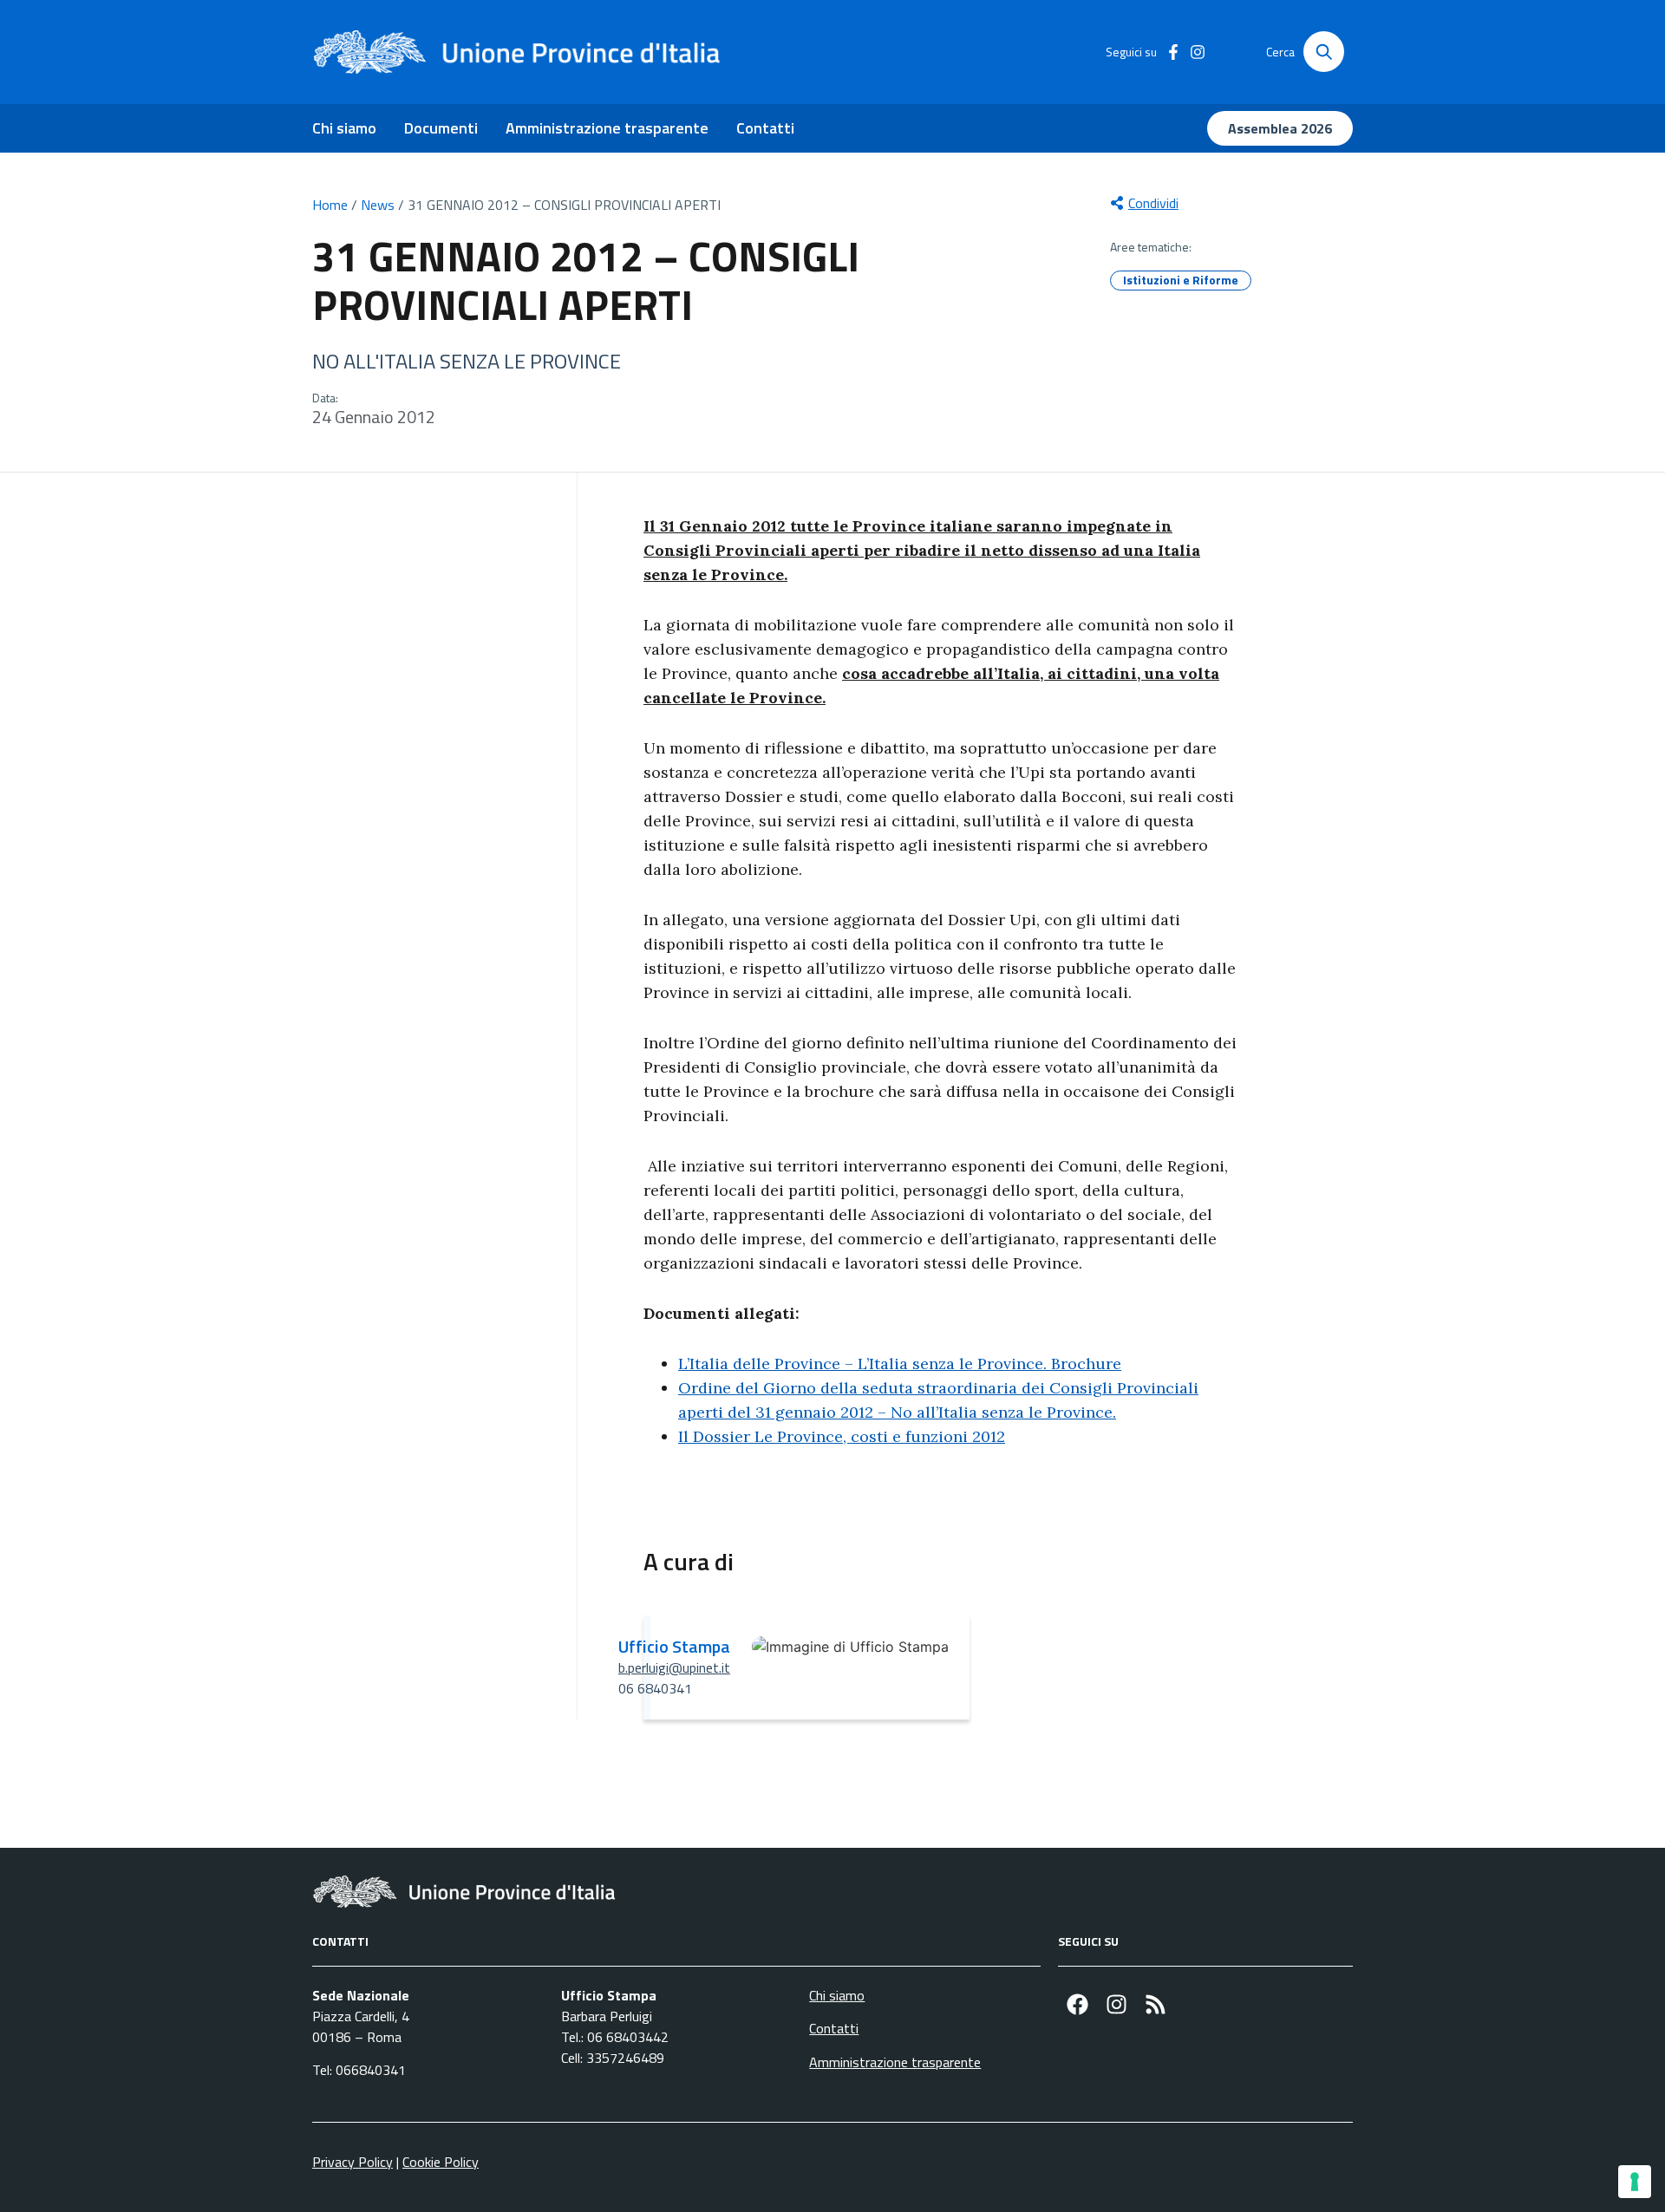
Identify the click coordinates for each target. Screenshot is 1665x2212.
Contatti (765, 128)
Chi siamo (344, 128)
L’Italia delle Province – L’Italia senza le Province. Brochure (900, 1364)
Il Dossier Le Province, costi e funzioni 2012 (842, 1436)
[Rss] (1156, 2004)
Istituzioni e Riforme (1181, 280)
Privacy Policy (353, 2162)
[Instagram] (1117, 2004)
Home (330, 205)
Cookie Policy (441, 2162)
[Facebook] (1077, 2004)
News (378, 205)
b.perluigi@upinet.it (674, 1667)
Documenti (441, 128)
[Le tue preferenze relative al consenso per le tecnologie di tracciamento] (1635, 2182)
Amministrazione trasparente (607, 128)
